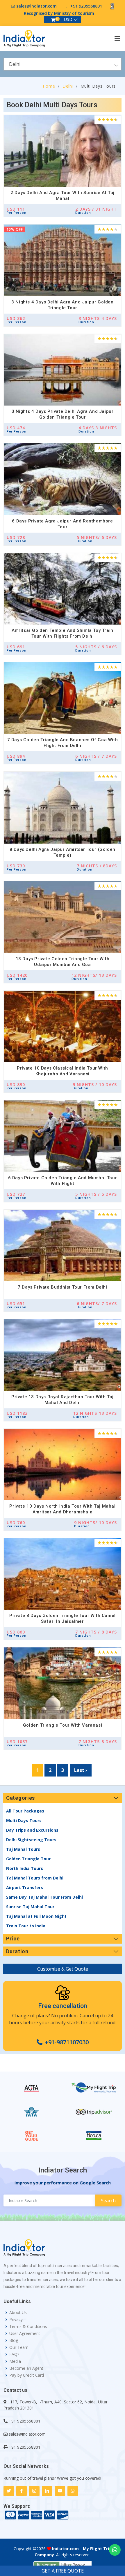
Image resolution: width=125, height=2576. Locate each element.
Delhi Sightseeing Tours (31, 1840)
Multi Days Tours (24, 1820)
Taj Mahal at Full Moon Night (36, 1916)
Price (13, 1939)
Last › (81, 1770)
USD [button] (68, 19)
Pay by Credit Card (27, 2375)
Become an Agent (26, 2368)
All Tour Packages (25, 1811)
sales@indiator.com (36, 6)
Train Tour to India (26, 1926)
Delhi (68, 86)
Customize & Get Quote (63, 1969)
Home (49, 86)
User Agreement (25, 2333)
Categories (20, 1798)
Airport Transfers (25, 1887)
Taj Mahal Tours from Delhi (35, 1878)
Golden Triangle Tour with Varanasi (63, 1725)
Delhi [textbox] (15, 64)
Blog (14, 2340)
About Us (18, 2313)
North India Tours (25, 1868)
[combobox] (63, 64)
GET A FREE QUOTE (63, 2571)
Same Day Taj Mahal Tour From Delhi (44, 1897)
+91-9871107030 (67, 2042)
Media (15, 2361)
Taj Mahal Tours (23, 1849)
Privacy (16, 2320)
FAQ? (14, 2354)
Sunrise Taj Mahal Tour (30, 1907)
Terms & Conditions (28, 2327)
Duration (17, 1951)
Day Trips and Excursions (32, 1830)
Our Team (19, 2347)
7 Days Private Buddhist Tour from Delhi (62, 1287)
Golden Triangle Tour (28, 1859)
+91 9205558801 (86, 6)
